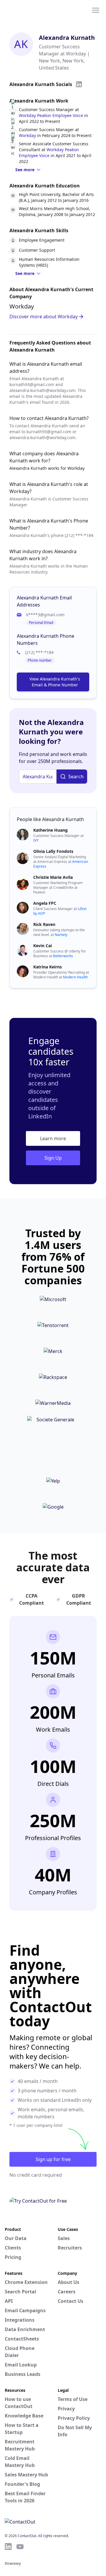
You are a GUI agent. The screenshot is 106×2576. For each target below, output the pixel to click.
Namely (61, 935)
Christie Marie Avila (53, 877)
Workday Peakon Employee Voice (51, 115)
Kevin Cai (43, 946)
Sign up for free (53, 2159)
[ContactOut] (33, 10)
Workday (27, 135)
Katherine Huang (50, 830)
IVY (36, 840)
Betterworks (63, 956)
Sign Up (53, 1158)
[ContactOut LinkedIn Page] (8, 2547)
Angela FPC (45, 903)
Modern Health (75, 977)
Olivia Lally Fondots (53, 851)
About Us (68, 2282)
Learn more (53, 1138)
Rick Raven (44, 924)
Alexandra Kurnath (67, 38)
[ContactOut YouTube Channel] (20, 2547)
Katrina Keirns (48, 967)
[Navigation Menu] (96, 10)
